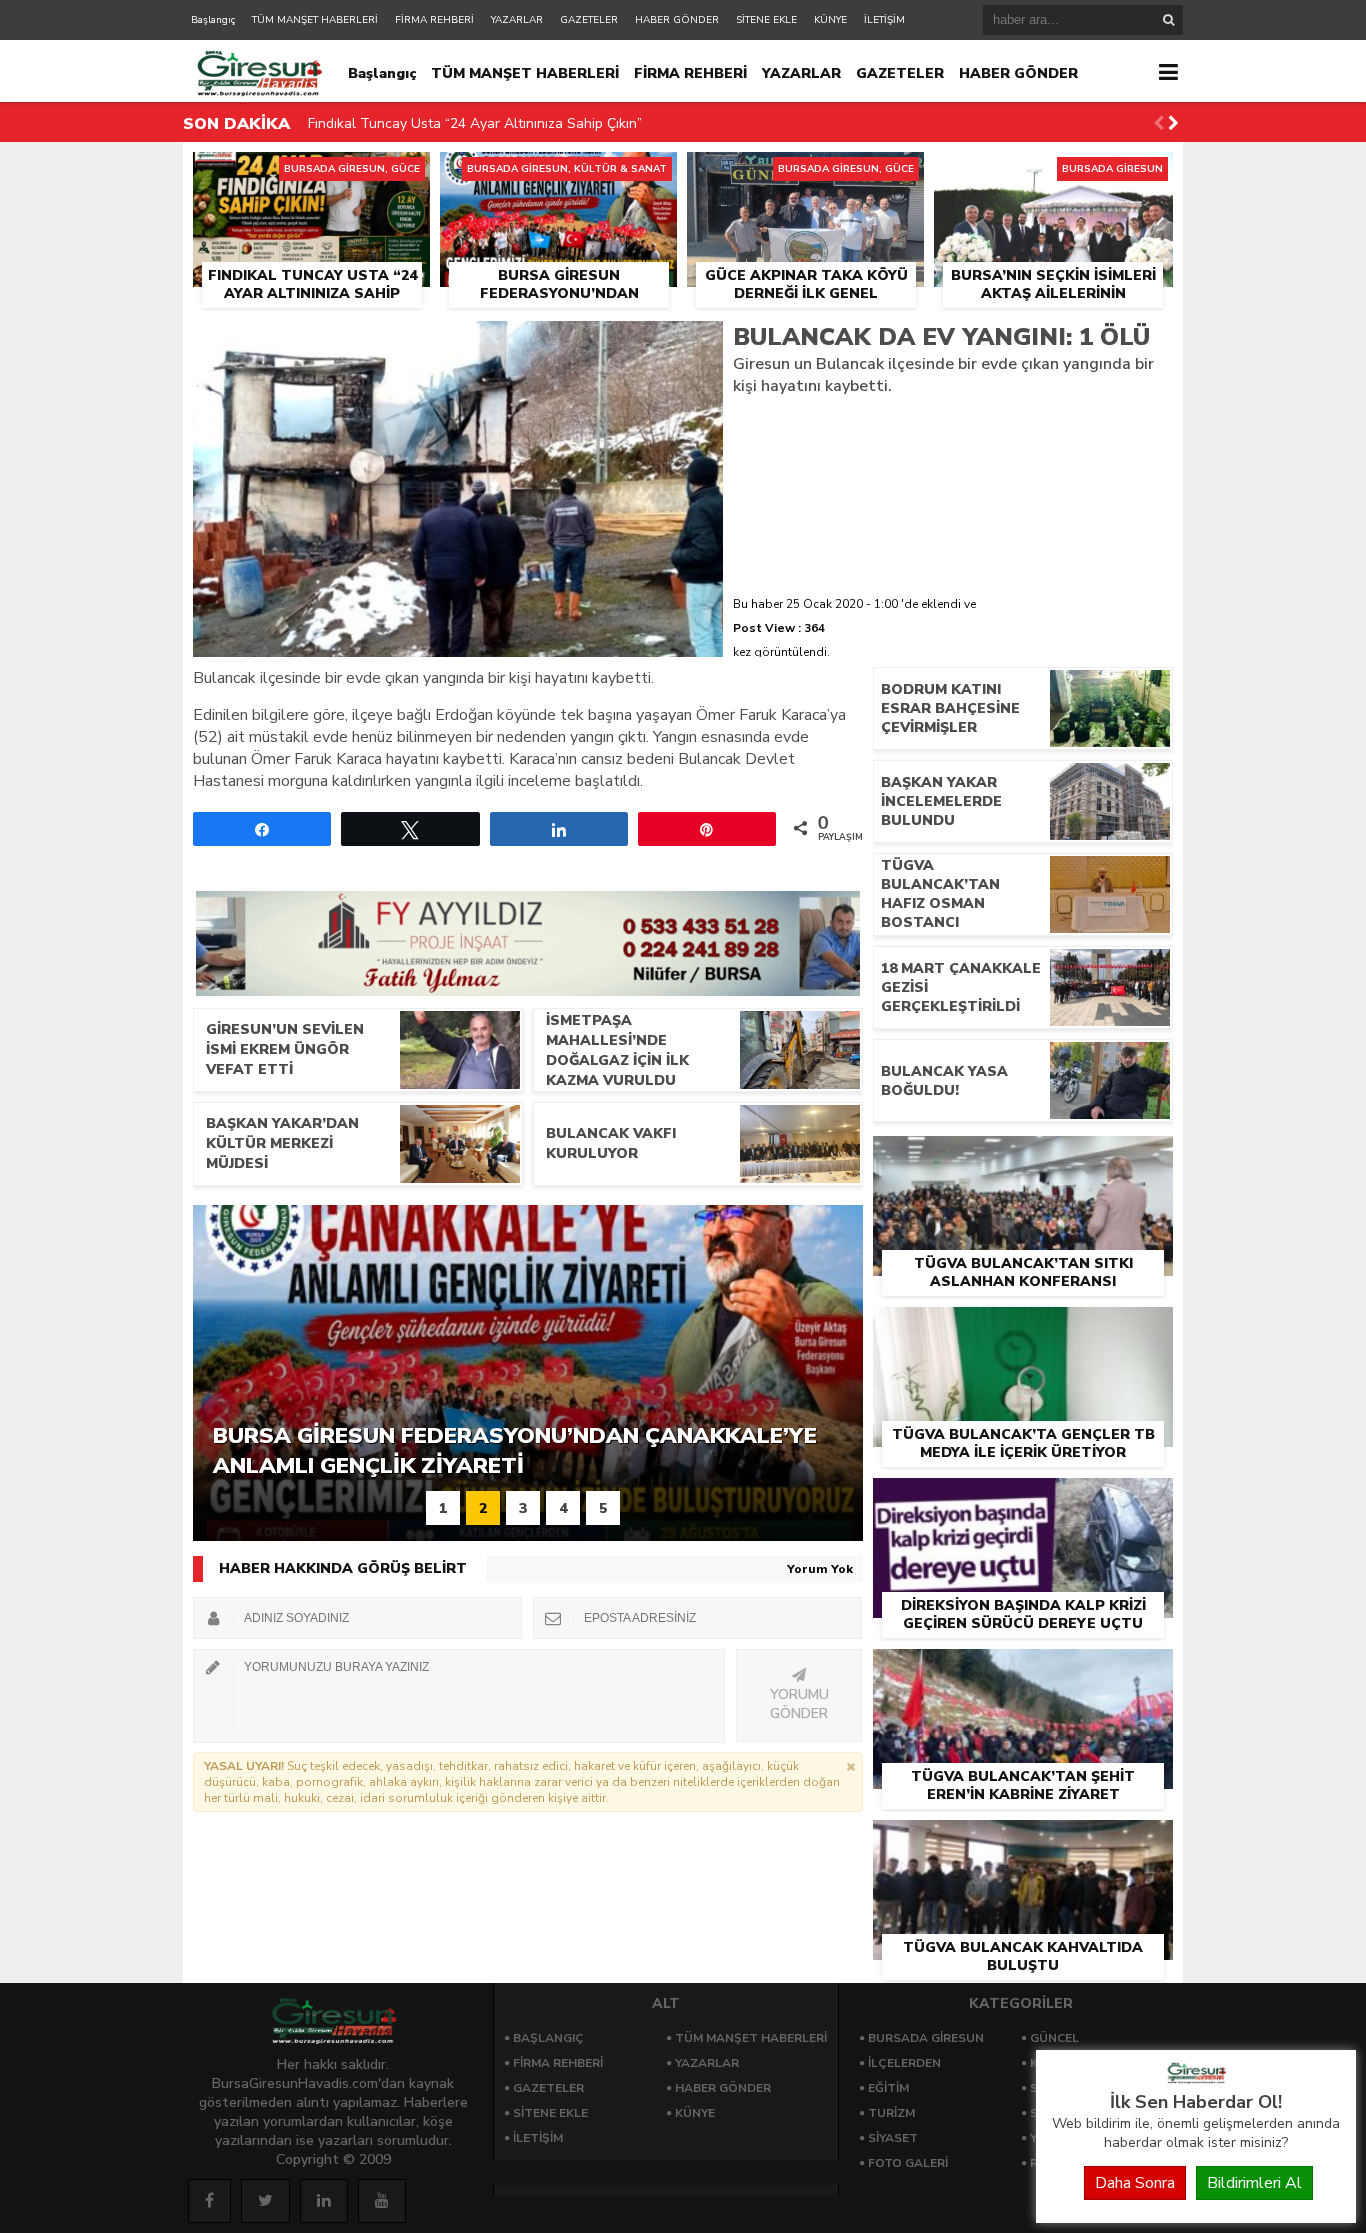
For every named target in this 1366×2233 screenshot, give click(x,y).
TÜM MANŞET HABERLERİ (315, 20)
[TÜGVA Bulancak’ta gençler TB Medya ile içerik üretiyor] (1023, 1330)
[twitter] (265, 2201)
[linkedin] (324, 2201)
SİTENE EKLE (766, 20)
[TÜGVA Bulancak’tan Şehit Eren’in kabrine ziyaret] (1023, 1672)
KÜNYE (830, 20)
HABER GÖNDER (677, 20)
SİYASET (893, 2138)
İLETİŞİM (884, 20)
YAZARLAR (517, 20)
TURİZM (891, 2113)
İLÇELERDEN (904, 2063)
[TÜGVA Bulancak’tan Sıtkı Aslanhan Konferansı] (1023, 1159)
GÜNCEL (1054, 2038)
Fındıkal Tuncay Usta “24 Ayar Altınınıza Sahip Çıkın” (475, 123)
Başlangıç (213, 20)
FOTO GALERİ (908, 2163)
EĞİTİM (888, 2088)
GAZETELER (589, 20)
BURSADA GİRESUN (926, 2038)
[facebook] (209, 2201)
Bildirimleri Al (1254, 2183)
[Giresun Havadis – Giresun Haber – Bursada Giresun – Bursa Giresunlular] (1196, 2079)
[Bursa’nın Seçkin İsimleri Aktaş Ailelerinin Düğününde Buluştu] (1053, 175)
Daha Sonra (1135, 2183)
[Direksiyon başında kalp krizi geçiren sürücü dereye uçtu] (1023, 1501)
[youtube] (382, 2201)
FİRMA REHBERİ (434, 20)
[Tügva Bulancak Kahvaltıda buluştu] (1023, 1843)
